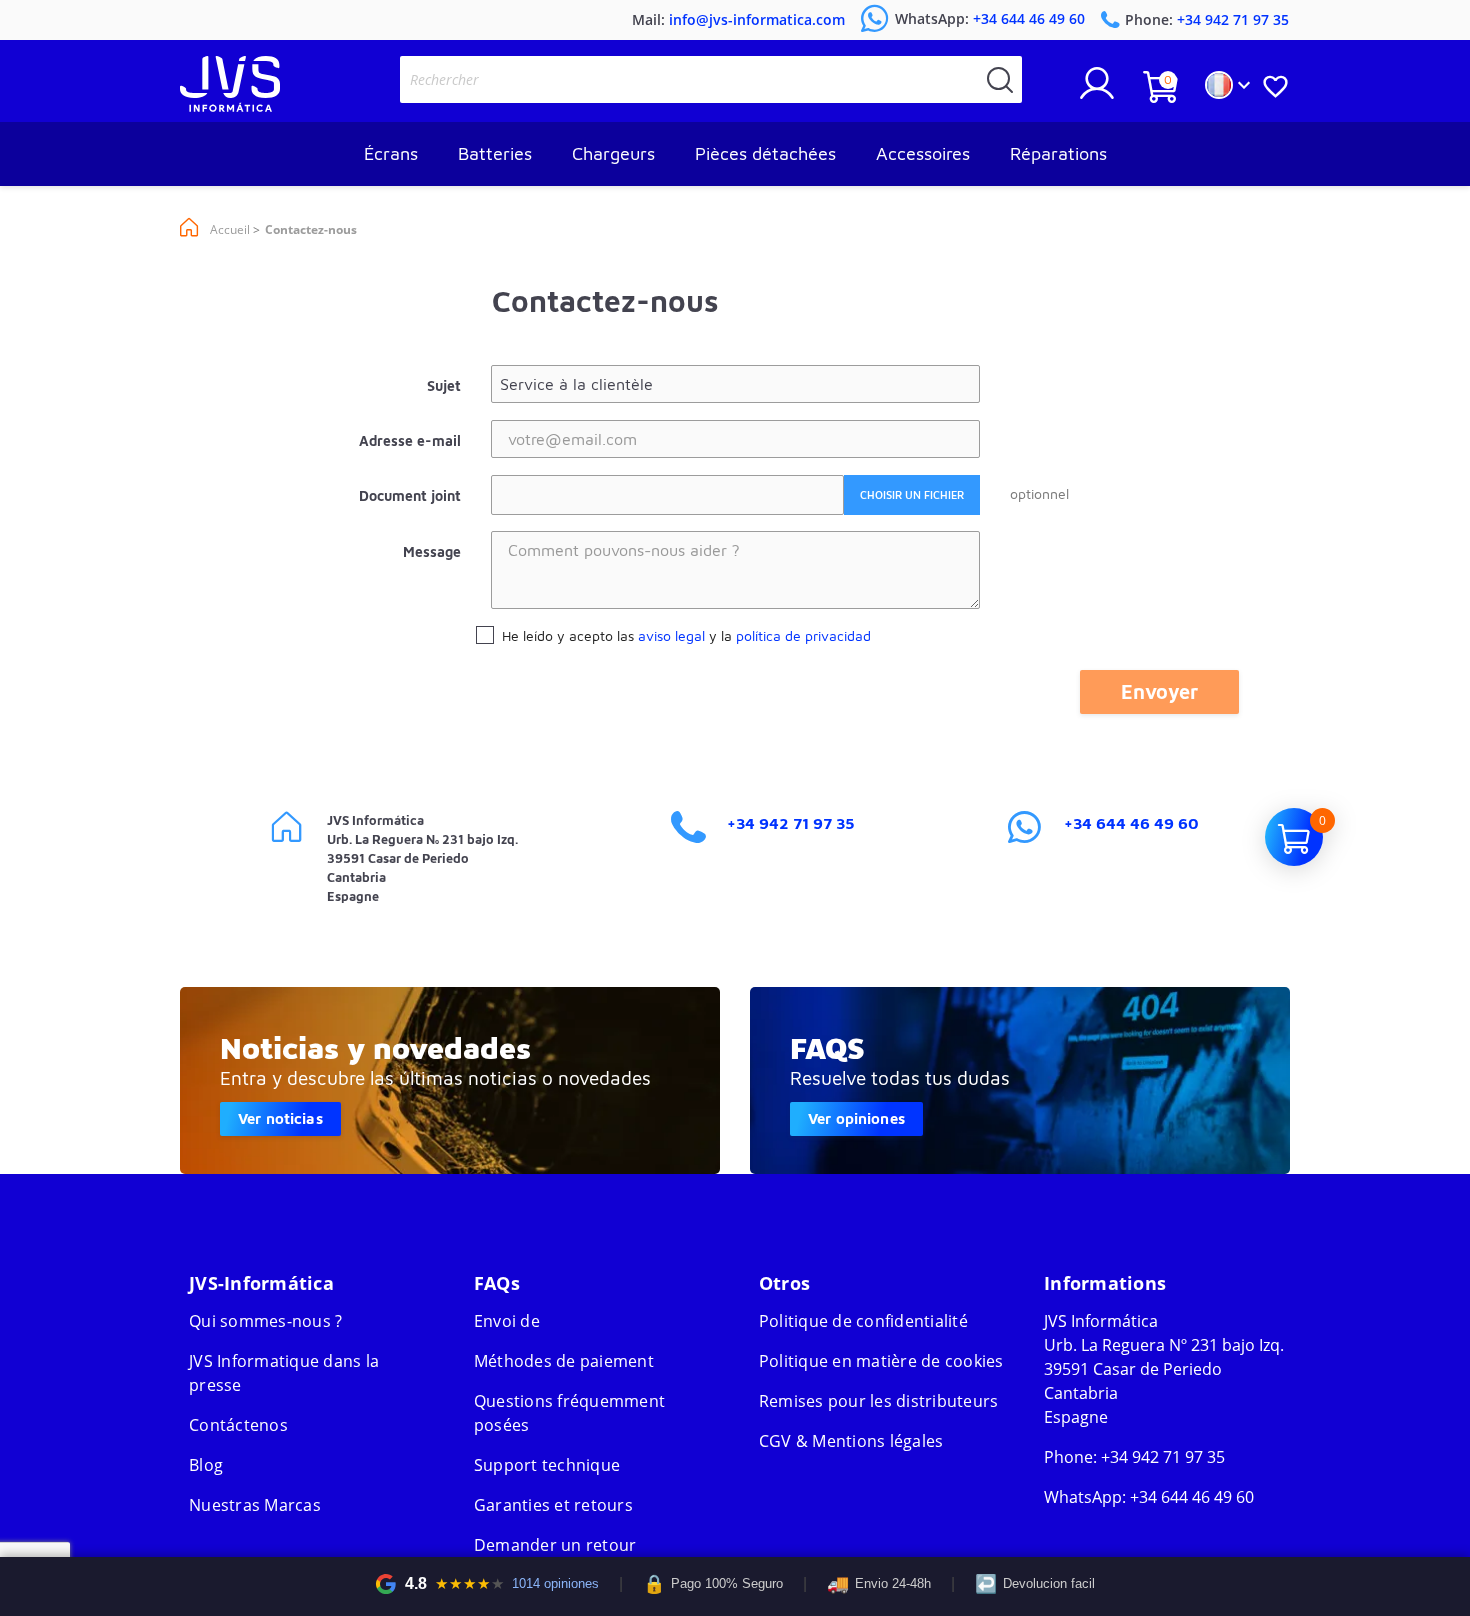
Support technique (547, 1465)
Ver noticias (280, 1118)
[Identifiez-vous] (1097, 91)
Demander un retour (555, 1545)
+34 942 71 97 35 (791, 823)
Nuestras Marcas (255, 1505)
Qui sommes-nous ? (265, 1321)
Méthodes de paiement (564, 1361)
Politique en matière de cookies (881, 1361)
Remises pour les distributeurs (879, 1401)
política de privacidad (803, 635)
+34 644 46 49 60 (1131, 823)
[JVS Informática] (230, 106)
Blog (206, 1465)
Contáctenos (238, 1425)
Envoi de (507, 1321)
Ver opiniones (856, 1118)
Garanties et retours (553, 1505)
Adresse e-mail (410, 440)
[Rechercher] (1000, 79)
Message (432, 551)
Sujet (444, 385)
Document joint (410, 495)
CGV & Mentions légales (851, 1441)
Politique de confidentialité (863, 1321)
